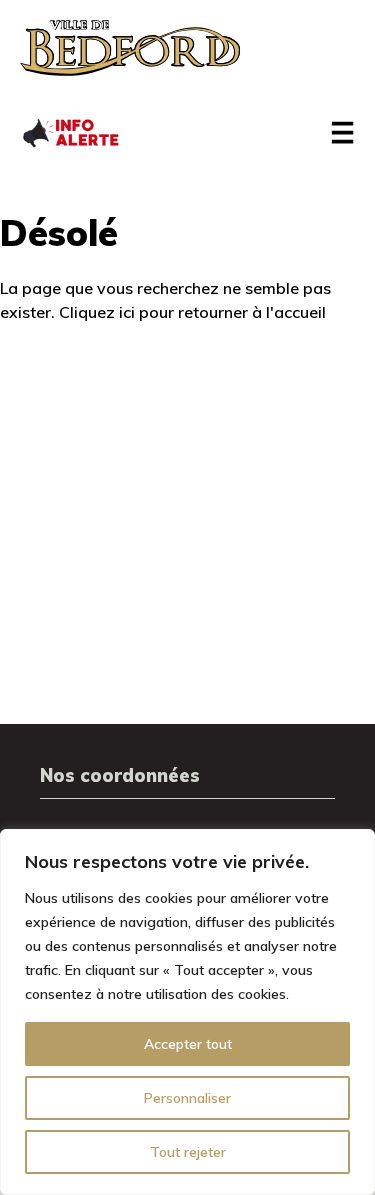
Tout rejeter (188, 1152)
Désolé (59, 232)
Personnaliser (187, 1098)
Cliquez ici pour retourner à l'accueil (192, 312)
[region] (187, 1012)
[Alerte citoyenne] (70, 131)
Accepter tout (188, 1044)
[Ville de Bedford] (130, 48)
